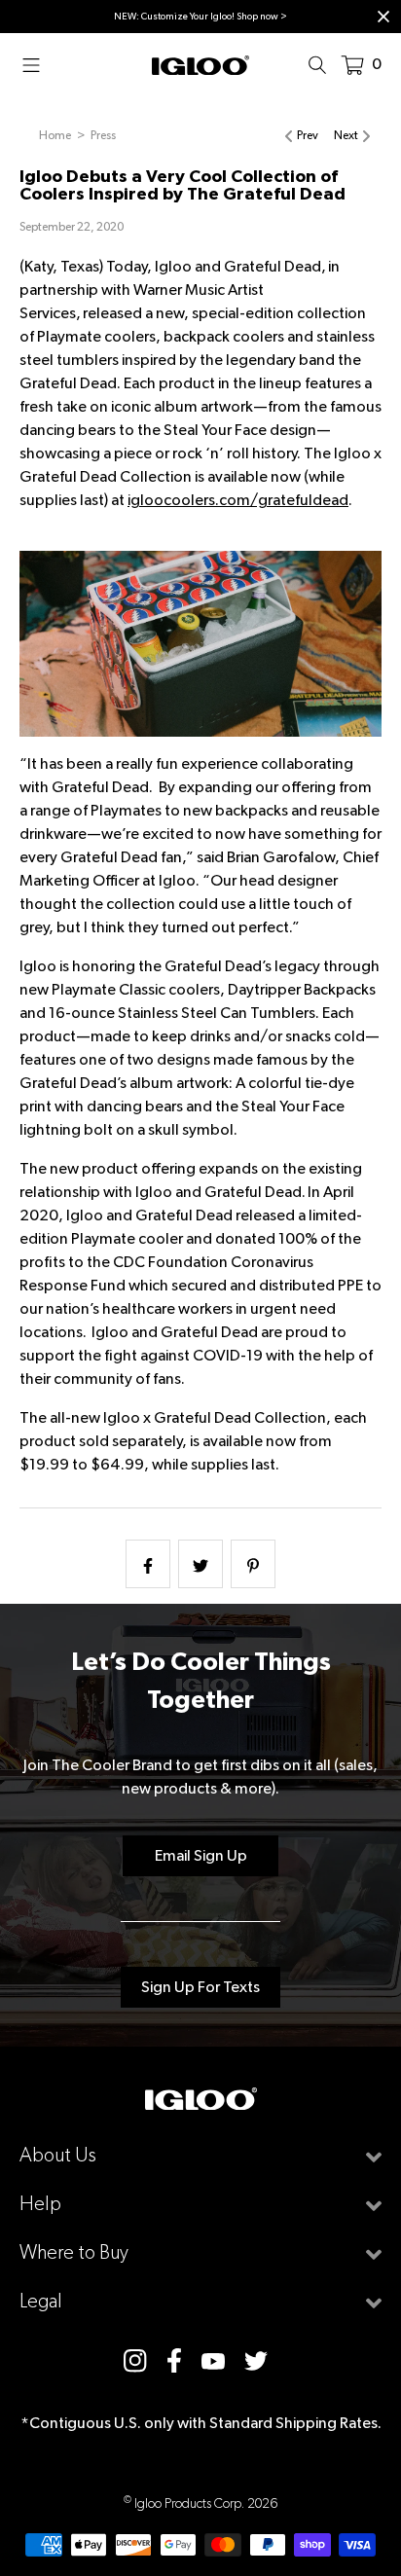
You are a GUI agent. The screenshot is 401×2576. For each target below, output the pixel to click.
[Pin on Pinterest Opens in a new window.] (253, 1564)
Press (103, 135)
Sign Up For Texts (200, 1987)
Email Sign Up (201, 1855)
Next (346, 135)
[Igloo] (200, 64)
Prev (308, 135)
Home (55, 135)
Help (40, 2204)
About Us (58, 2155)
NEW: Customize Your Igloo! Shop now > (200, 16)
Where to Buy (74, 2252)
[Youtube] (213, 2360)
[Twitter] (256, 2360)
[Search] (323, 64)
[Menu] (37, 64)
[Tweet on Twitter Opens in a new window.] (200, 1564)
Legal (41, 2301)
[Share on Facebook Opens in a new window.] (148, 1564)
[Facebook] (174, 2360)
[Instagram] (135, 2360)
